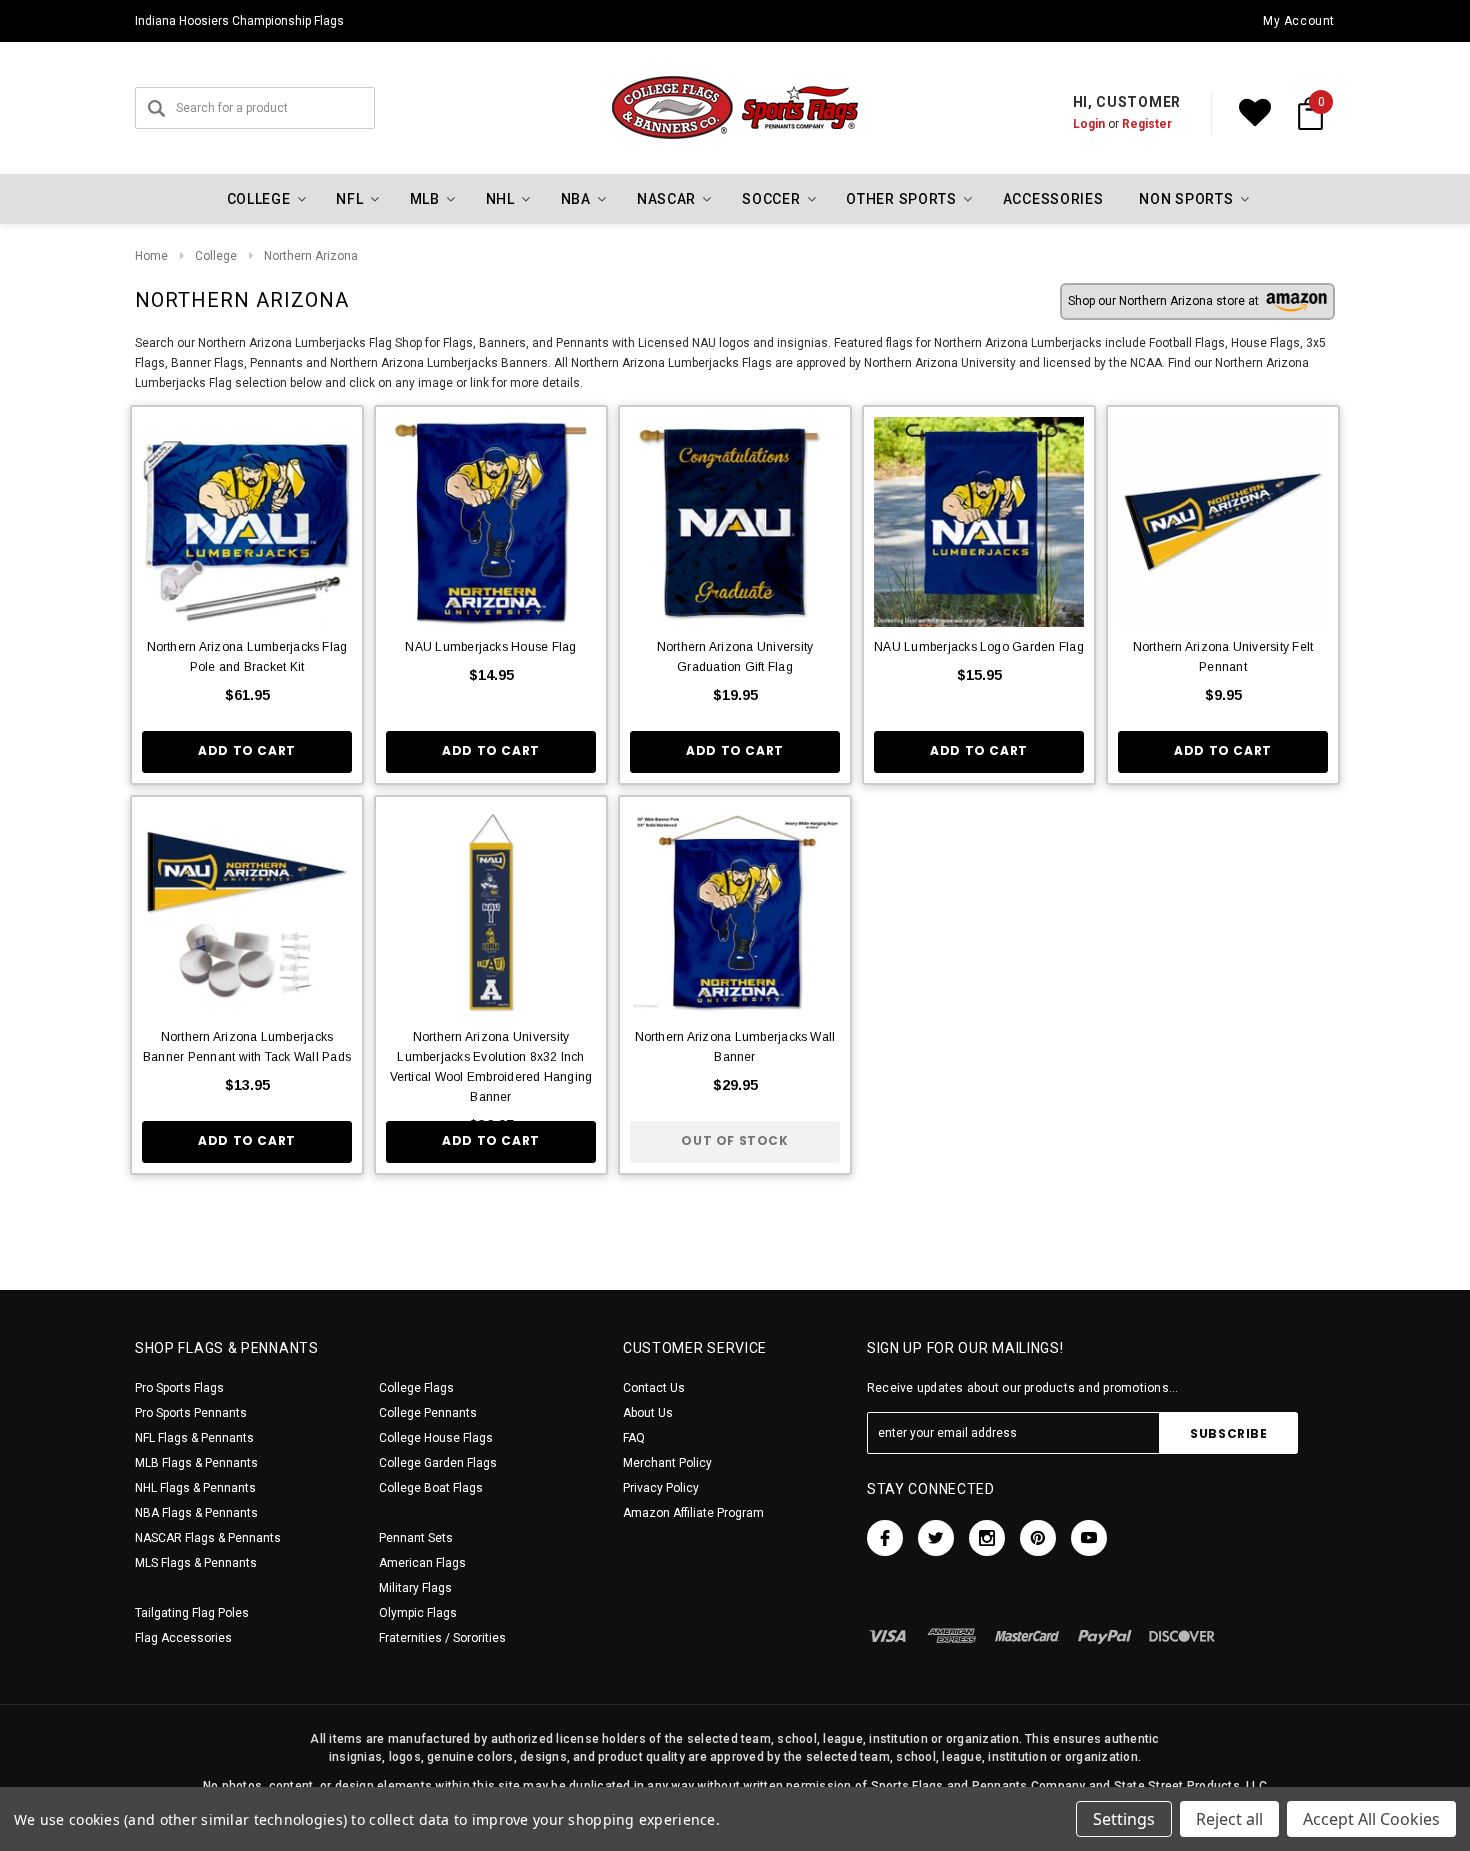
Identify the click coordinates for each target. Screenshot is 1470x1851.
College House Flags (436, 1438)
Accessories (1053, 199)
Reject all (1229, 1819)
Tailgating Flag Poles (192, 1613)
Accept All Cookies (1371, 1819)
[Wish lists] (1255, 113)
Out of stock (734, 1140)
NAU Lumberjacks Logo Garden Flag (979, 647)
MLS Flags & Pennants (196, 1563)
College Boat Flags (431, 1488)
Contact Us (654, 1388)
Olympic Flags (418, 1613)
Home (151, 256)
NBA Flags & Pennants (196, 1513)
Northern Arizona (311, 256)
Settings (1124, 1819)
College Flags (416, 1388)
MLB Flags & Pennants (196, 1463)
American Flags (422, 1563)
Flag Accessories (183, 1638)
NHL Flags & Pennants (195, 1488)
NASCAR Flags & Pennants (208, 1538)
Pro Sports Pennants (191, 1413)
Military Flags (415, 1588)
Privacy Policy (661, 1488)
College (216, 256)
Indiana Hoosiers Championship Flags (239, 21)
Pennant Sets (416, 1538)
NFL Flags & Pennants (194, 1438)
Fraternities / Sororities (442, 1638)
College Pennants (428, 1413)
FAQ (634, 1438)
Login (1089, 124)
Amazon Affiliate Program (693, 1513)
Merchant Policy (667, 1463)
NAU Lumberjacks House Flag (490, 647)
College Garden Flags (438, 1463)
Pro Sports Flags (179, 1388)
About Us (648, 1413)
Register (1147, 124)
